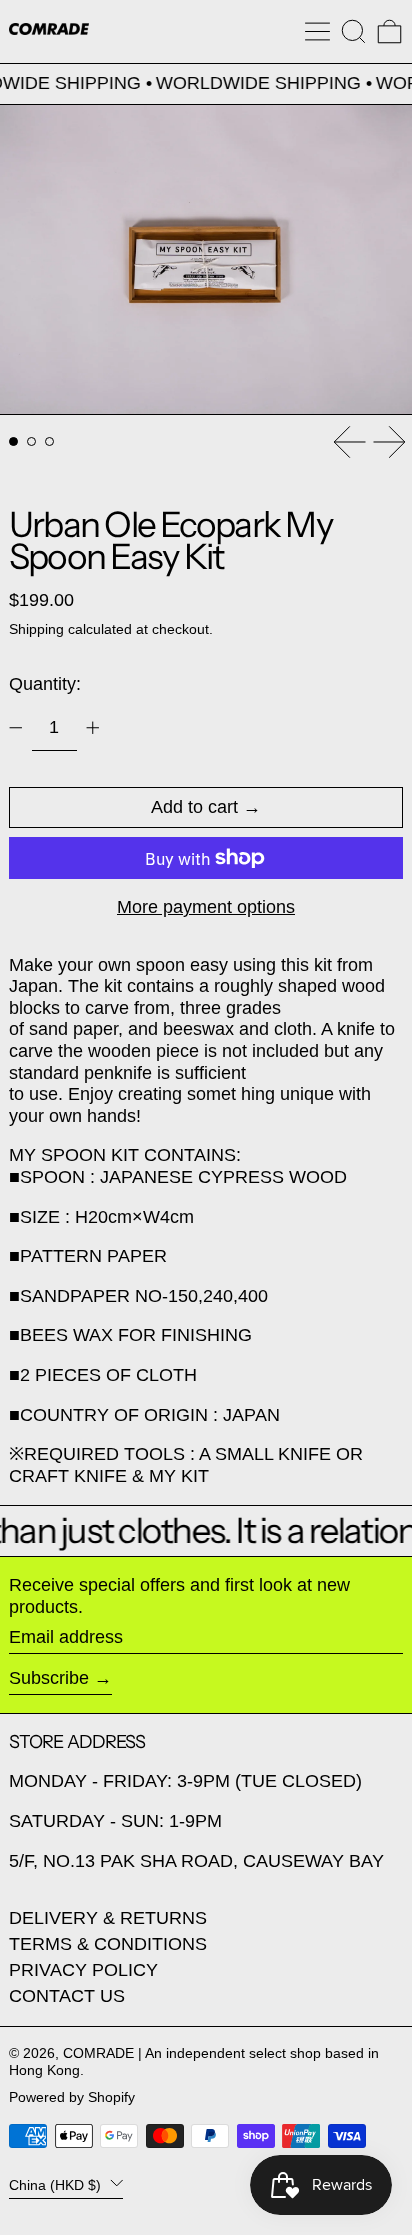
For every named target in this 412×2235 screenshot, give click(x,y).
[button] (353, 31)
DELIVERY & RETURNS (108, 1918)
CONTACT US (67, 1996)
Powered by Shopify (72, 2097)
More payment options (206, 907)
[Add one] (93, 728)
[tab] (13, 441)
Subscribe (49, 1678)
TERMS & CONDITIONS (108, 1944)
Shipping (36, 629)
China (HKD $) (57, 2185)
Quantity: (45, 684)
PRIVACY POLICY (83, 1970)
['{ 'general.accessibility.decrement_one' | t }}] (16, 728)
